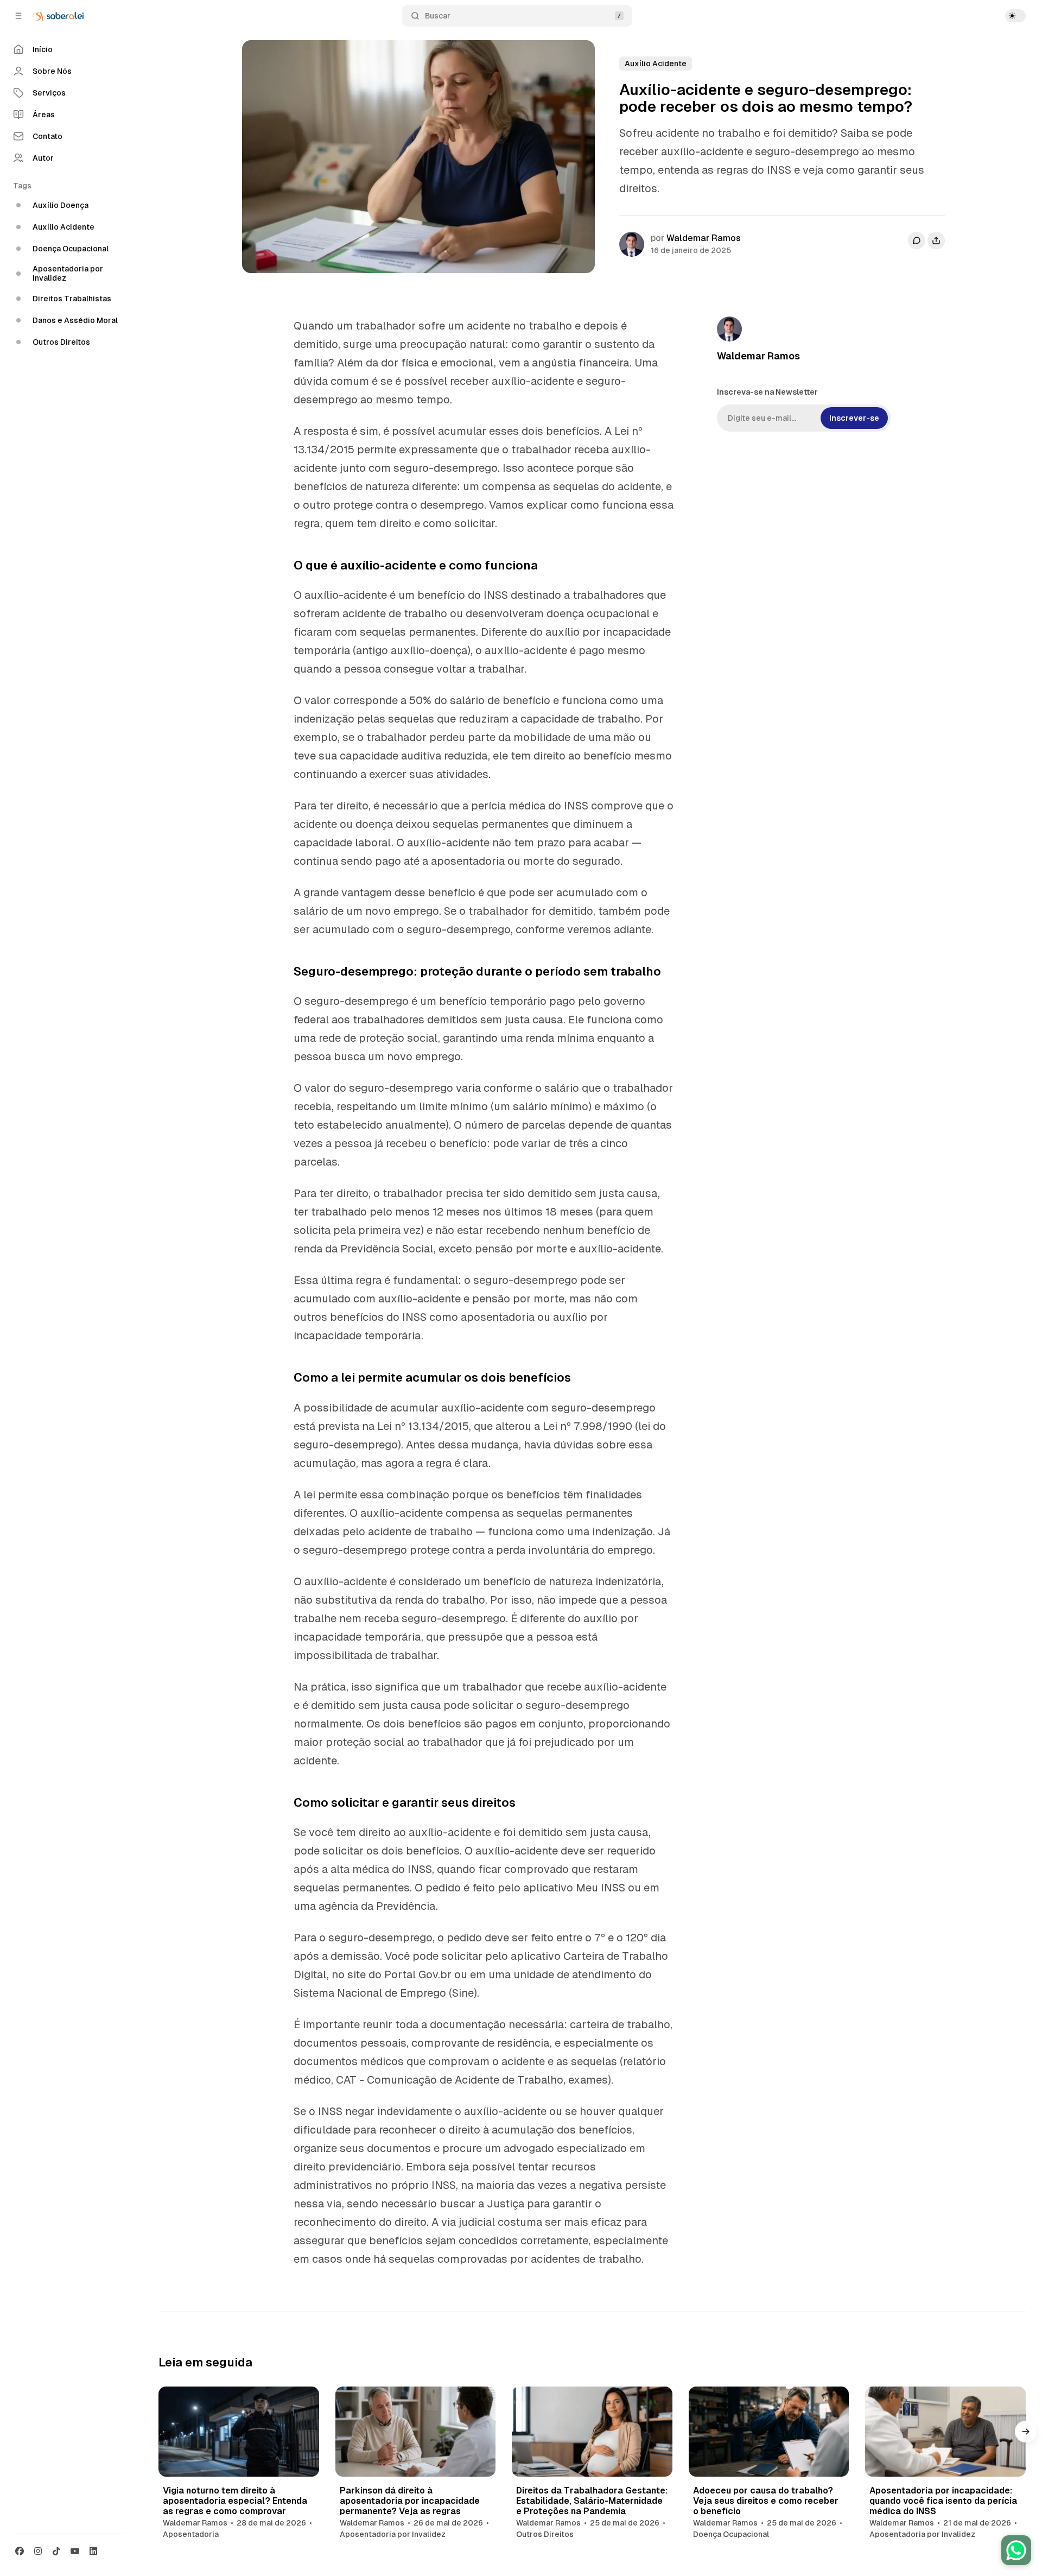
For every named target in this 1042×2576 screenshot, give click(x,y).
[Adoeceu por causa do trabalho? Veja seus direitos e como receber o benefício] (769, 2432)
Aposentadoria (191, 2534)
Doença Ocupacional (731, 2534)
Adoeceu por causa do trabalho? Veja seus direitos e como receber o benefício (766, 2501)
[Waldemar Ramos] (632, 244)
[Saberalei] (58, 16)
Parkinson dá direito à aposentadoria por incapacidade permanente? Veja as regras (410, 2501)
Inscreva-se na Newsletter (767, 392)
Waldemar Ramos (704, 238)
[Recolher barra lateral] (18, 16)
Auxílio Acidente (656, 64)
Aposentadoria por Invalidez (393, 2534)
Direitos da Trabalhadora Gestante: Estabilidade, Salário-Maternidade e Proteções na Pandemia (592, 2501)
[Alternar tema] (1015, 16)
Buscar (438, 16)
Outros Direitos (545, 2534)
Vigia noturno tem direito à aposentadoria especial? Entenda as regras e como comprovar (235, 2501)
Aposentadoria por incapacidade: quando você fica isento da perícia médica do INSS (943, 2501)
